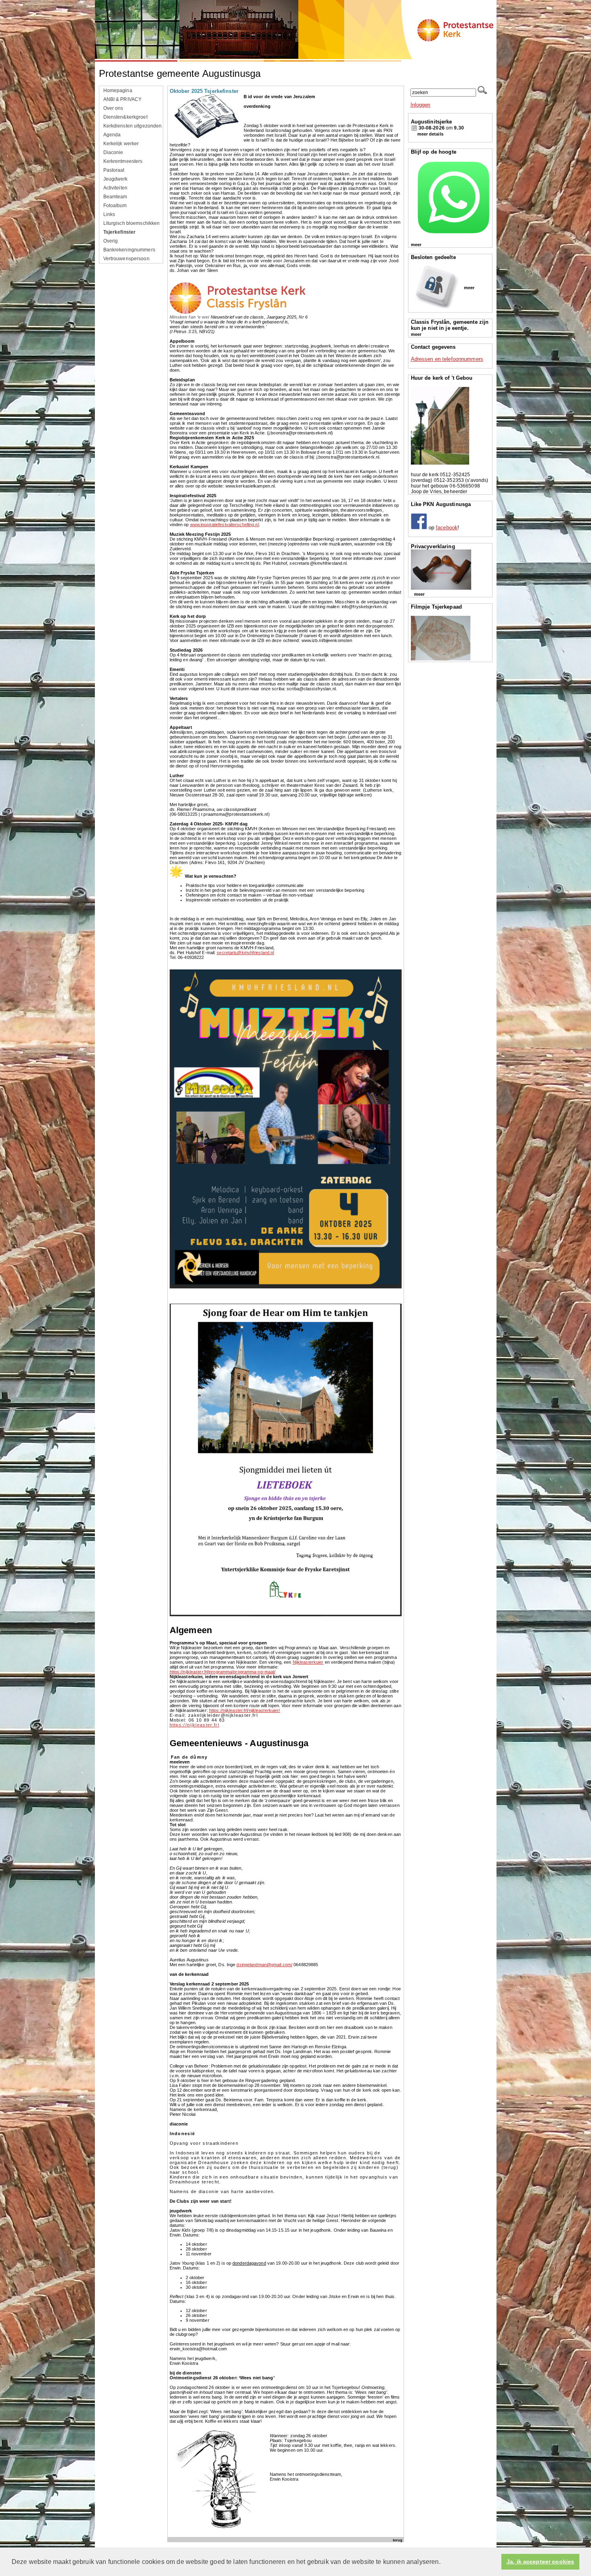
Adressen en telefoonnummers (447, 359)
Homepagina (118, 91)
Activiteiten (116, 188)
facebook (447, 528)
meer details (430, 134)
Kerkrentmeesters (123, 161)
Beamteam (115, 197)
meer (416, 245)
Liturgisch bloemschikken (132, 223)
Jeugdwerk (116, 179)
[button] (443, 2562)
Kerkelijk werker (121, 144)
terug (398, 2540)
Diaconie (113, 152)
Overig (111, 241)
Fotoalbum (115, 206)
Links (109, 214)
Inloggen (421, 105)
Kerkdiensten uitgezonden (133, 126)
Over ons (113, 108)
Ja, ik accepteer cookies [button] (540, 2562)
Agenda (112, 135)
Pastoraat (114, 170)
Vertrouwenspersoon (126, 259)
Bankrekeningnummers (129, 250)
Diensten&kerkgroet (125, 117)
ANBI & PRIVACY (123, 99)
